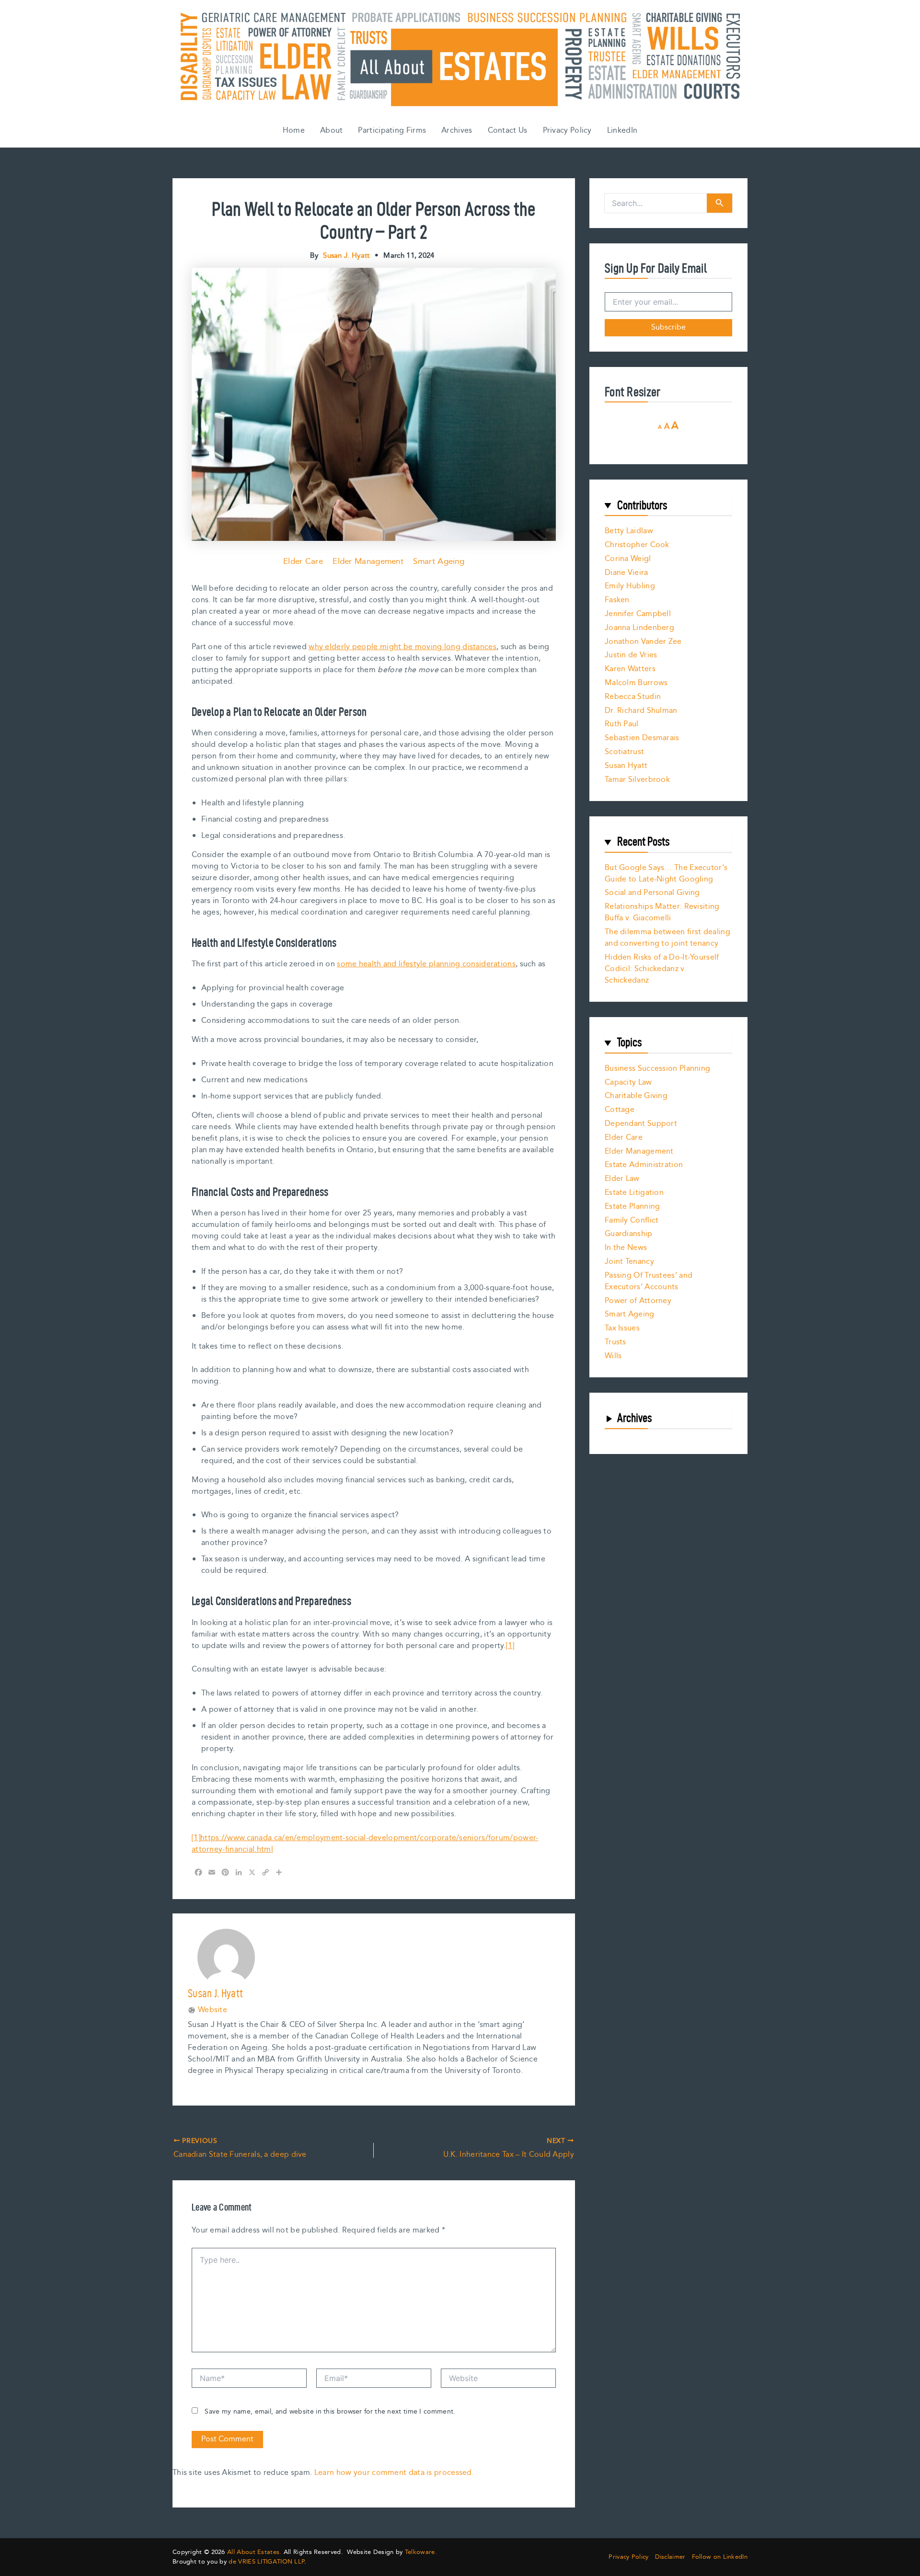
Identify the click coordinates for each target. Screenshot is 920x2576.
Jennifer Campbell (638, 614)
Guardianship (629, 1234)
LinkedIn (622, 131)
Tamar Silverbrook (637, 780)
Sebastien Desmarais (642, 738)
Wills (613, 1356)
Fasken (617, 600)
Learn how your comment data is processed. (394, 2473)
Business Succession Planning (657, 1069)
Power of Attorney (638, 1301)
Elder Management (368, 561)
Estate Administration (644, 1165)
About (332, 131)
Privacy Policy (567, 131)
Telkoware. (421, 2552)
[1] (510, 1646)
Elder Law (622, 1179)
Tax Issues (622, 1328)
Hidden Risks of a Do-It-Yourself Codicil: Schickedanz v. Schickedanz (662, 969)
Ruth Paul (622, 724)
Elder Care (303, 561)
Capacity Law (628, 1082)
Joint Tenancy (629, 1262)
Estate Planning (632, 1207)
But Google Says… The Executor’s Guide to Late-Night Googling (666, 874)
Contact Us (508, 131)
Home (294, 131)
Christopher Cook (637, 545)
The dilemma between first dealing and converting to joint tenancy (667, 938)
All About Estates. (254, 2552)
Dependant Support (641, 1124)
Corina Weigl (628, 559)
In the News (626, 1248)
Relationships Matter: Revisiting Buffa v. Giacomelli (662, 912)
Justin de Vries (631, 655)
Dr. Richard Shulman (641, 711)
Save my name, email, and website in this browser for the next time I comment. (330, 2412)
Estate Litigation (634, 1193)
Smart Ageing (439, 561)
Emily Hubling (630, 586)
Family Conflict (632, 1220)
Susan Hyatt (626, 766)
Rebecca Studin (633, 697)
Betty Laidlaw (629, 531)
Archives (457, 131)
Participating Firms (392, 131)
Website (213, 2010)
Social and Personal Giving (652, 893)
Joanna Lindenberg (639, 628)
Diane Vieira (627, 573)
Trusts (615, 1342)
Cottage (620, 1110)
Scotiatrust (624, 752)
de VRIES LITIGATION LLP (266, 2562)
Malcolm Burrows (636, 683)
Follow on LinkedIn (720, 2557)
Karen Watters (630, 669)
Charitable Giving (636, 1096)
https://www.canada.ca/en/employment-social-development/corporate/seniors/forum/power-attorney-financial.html (365, 1844)
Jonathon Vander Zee (643, 642)
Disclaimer (670, 2557)
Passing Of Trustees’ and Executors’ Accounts (649, 1281)
